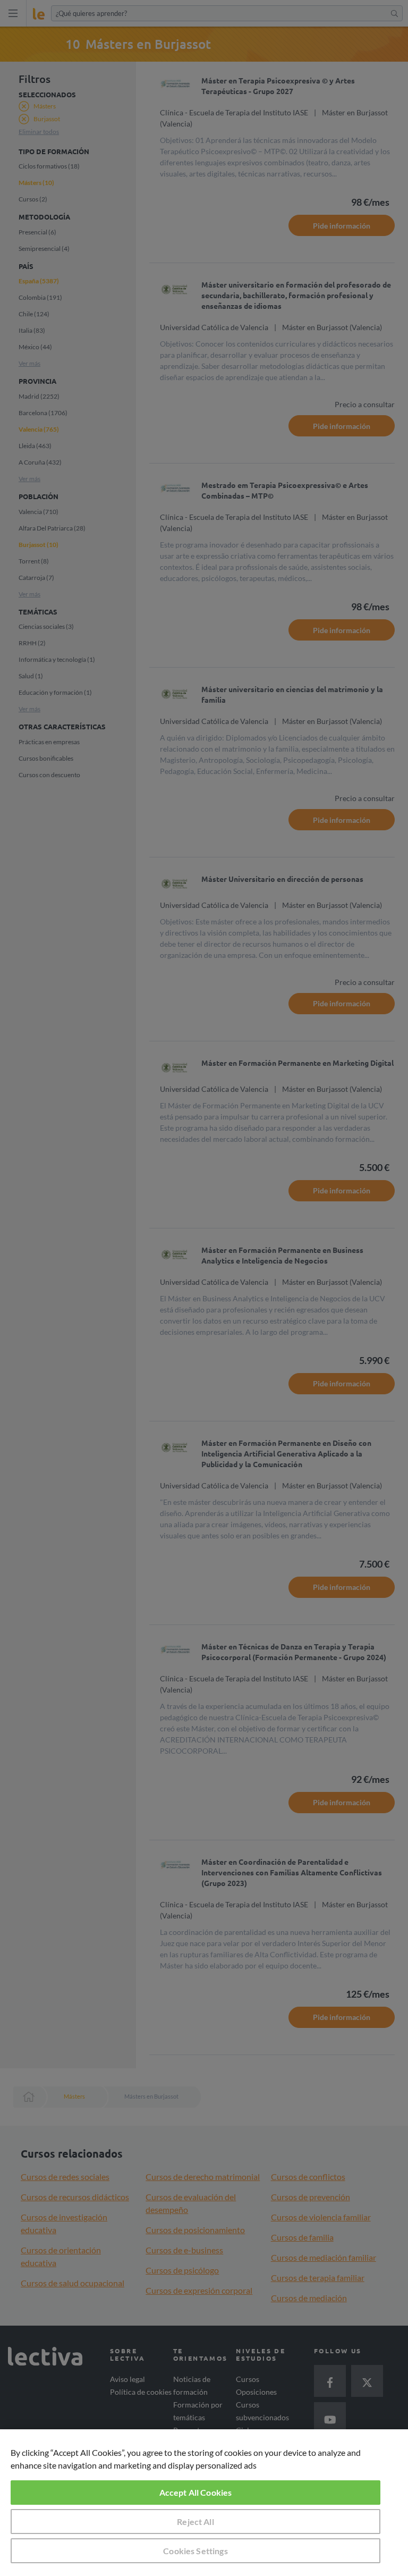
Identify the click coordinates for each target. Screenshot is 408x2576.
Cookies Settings (195, 2551)
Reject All (195, 2522)
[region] (204, 2503)
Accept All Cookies (196, 2492)
